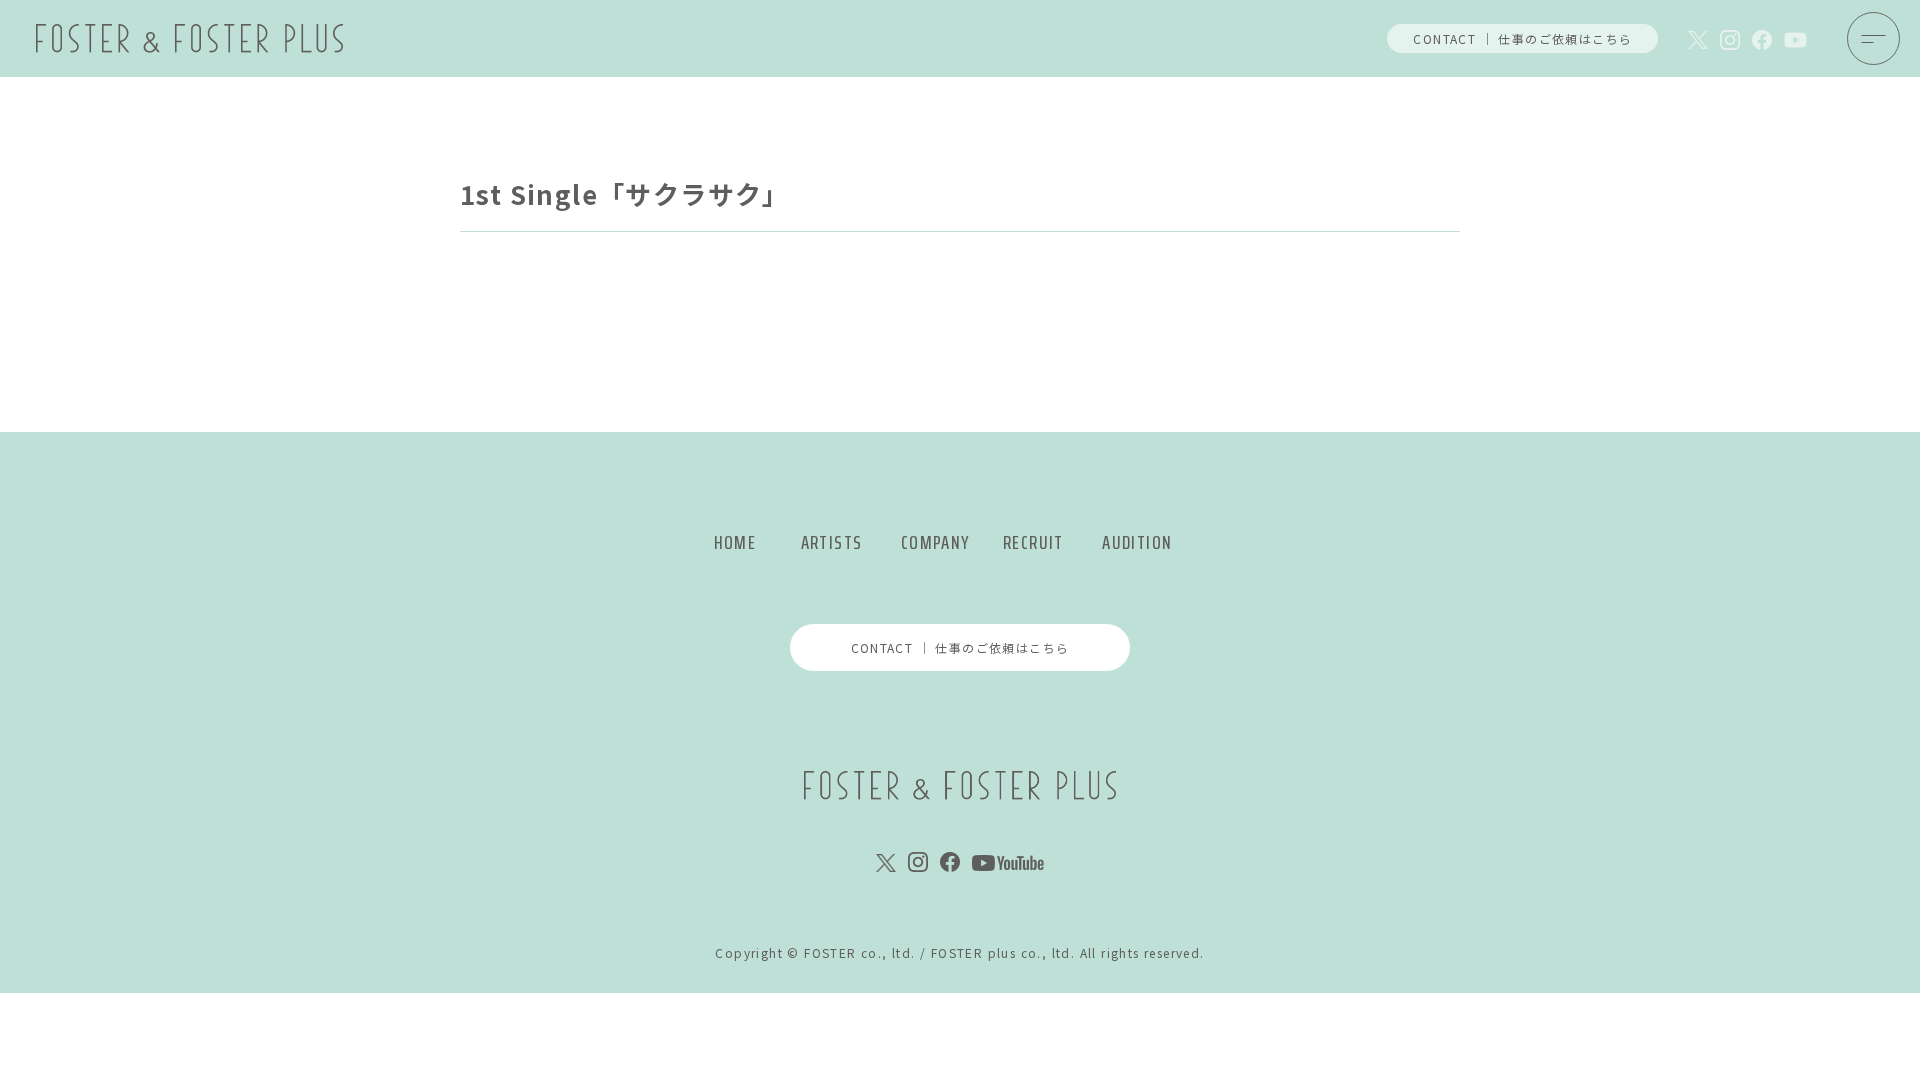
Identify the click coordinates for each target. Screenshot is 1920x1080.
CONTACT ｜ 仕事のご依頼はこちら (1522, 38)
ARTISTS (832, 542)
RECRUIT (1033, 542)
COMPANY (935, 542)
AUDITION (1137, 542)
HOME (735, 542)
